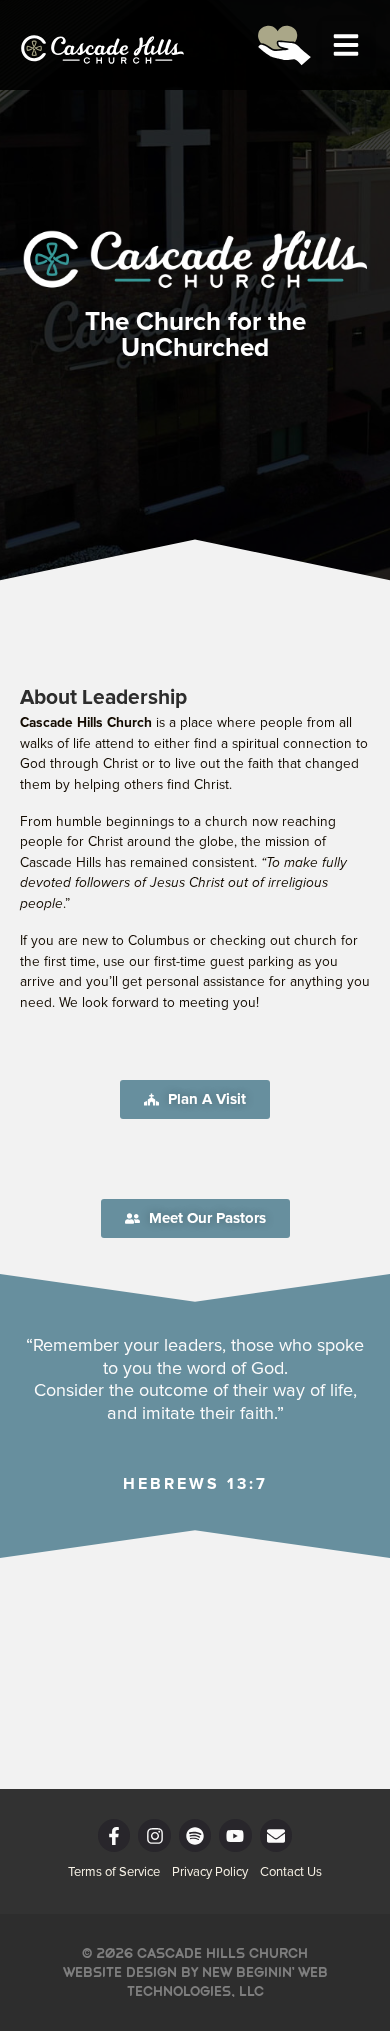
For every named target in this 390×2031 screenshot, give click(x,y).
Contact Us (291, 1872)
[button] (346, 45)
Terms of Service (114, 1872)
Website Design (120, 1972)
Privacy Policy (210, 1872)
